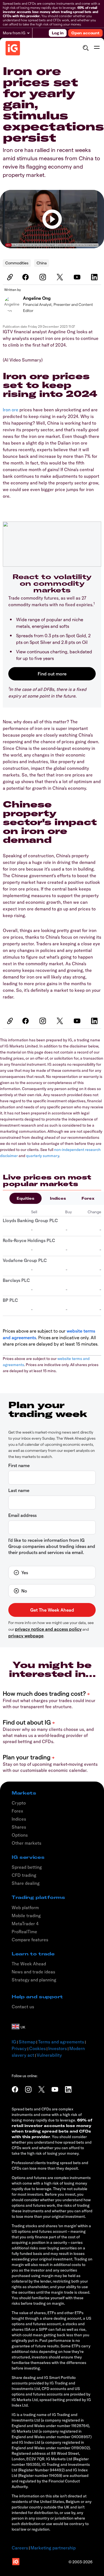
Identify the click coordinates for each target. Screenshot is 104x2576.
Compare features (30, 1940)
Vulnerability (49, 2055)
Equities (26, 1198)
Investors (58, 2048)
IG (14, 2042)
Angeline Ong (37, 298)
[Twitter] (61, 277)
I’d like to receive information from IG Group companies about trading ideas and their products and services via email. (52, 1546)
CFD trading (24, 1875)
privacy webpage (26, 1636)
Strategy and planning (34, 1980)
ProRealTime (24, 1932)
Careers (20, 2548)
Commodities (17, 263)
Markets (24, 1793)
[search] (86, 48)
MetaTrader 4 (25, 1924)
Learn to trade (33, 1954)
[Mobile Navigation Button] (97, 48)
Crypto (19, 1803)
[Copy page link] (9, 277)
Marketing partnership (53, 2548)
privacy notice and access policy (48, 1629)
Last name (19, 1490)
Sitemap (27, 2042)
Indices (58, 1198)
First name (19, 1465)
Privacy (19, 2048)
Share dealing (26, 1883)
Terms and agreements (61, 2042)
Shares (19, 1827)
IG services (28, 1857)
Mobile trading (26, 1916)
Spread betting (27, 1867)
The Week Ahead (29, 1964)
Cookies (37, 2048)
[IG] (13, 48)
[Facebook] (26, 277)
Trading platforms (38, 1897)
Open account (85, 33)
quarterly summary (43, 1156)
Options (20, 1835)
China (42, 263)
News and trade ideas (33, 1972)
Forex (88, 1198)
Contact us (23, 2007)
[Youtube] (78, 277)
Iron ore (11, 410)
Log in (58, 33)
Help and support (37, 1997)
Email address (22, 1515)
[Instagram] (44, 277)
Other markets (26, 1843)
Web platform (25, 1908)
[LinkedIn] (95, 277)
